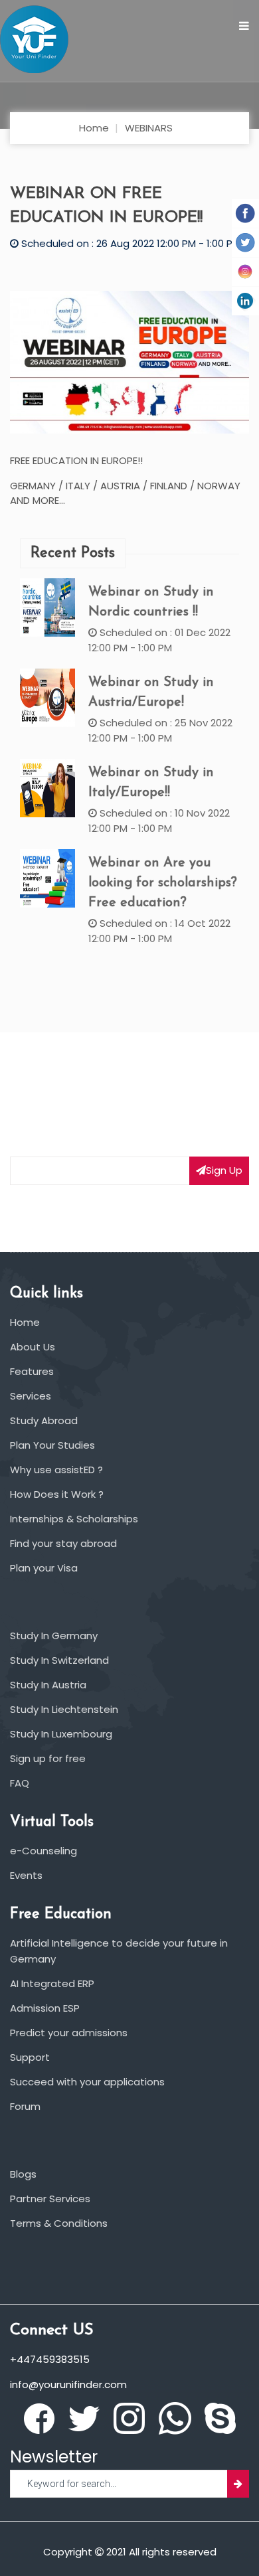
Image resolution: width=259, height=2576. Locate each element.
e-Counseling (43, 1851)
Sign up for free (48, 1758)
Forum (25, 2106)
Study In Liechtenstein (64, 1709)
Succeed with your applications (87, 2082)
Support (30, 2057)
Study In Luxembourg (61, 1734)
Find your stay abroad (63, 1543)
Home (94, 128)
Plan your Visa (44, 1568)
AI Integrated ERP (52, 1983)
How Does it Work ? (57, 1494)
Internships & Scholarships (74, 1519)
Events (26, 1875)
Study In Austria (48, 1685)
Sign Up (224, 1170)
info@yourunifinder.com (68, 2384)
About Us (33, 1347)
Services (31, 1396)
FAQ (20, 1783)
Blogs (23, 2174)
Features (32, 1371)
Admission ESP (45, 2008)
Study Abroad (44, 1420)
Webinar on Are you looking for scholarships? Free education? (163, 883)
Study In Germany (54, 1636)
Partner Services (50, 2199)
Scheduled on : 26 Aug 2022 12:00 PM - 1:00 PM (129, 243)
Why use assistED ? (56, 1470)
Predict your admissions (69, 2033)
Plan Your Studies (52, 1445)
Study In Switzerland (59, 1660)
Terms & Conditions (59, 2223)
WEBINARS (149, 128)
